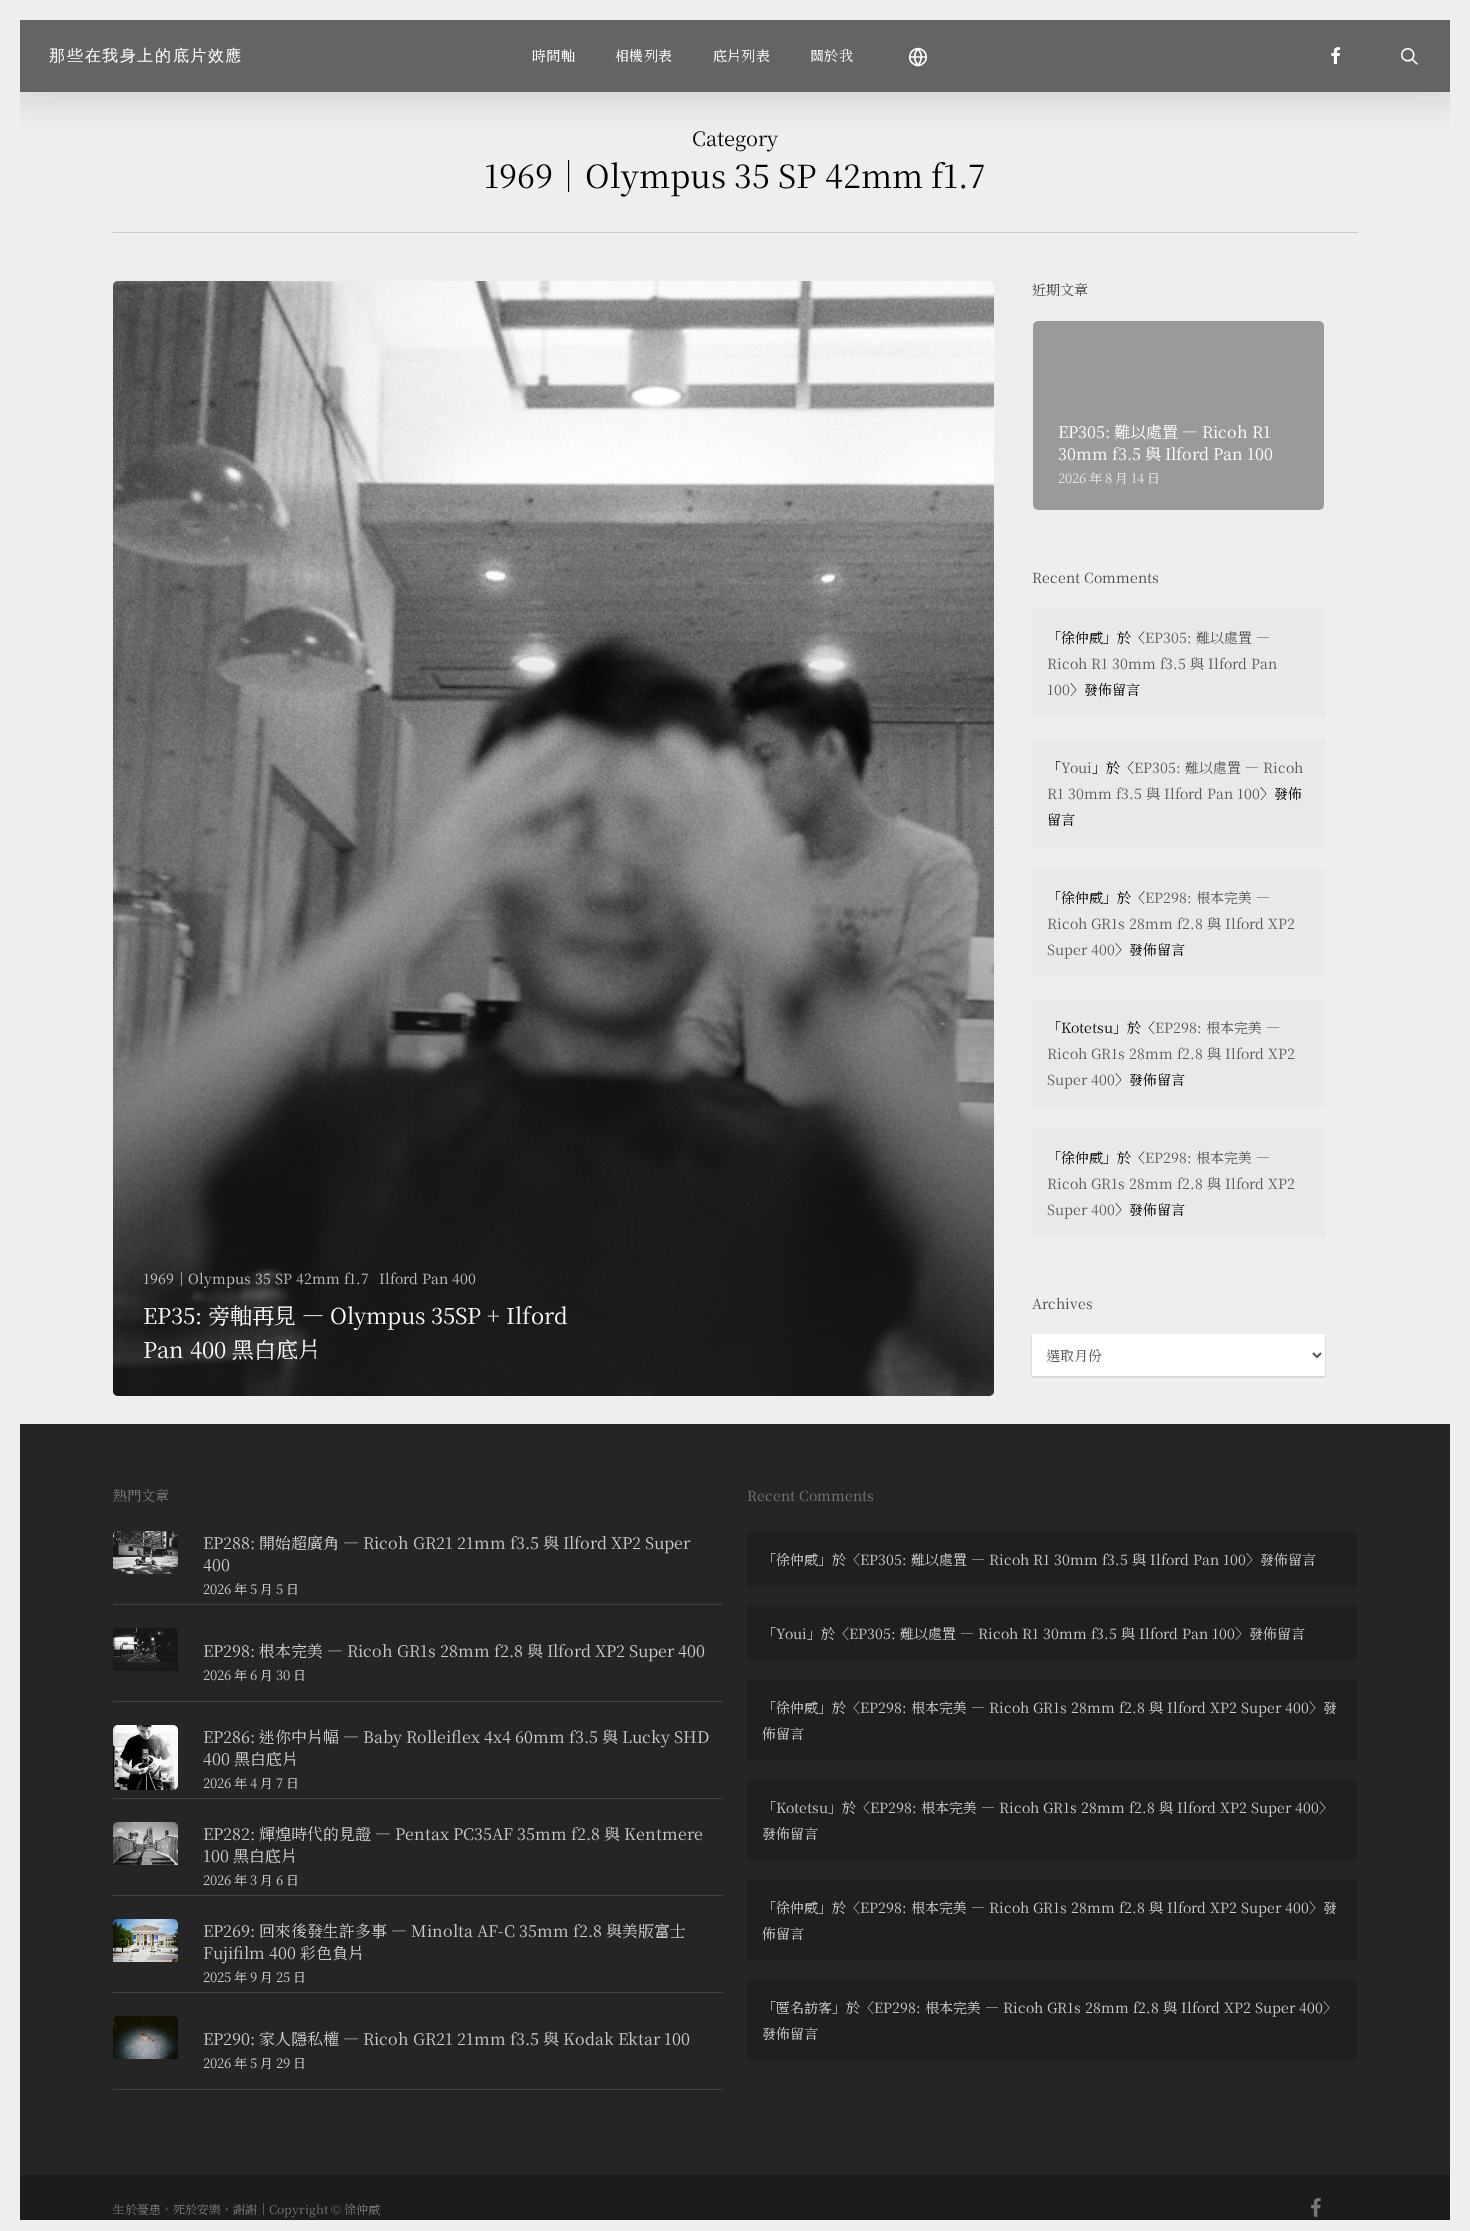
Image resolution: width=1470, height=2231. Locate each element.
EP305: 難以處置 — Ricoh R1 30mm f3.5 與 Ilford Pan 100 (1162, 663)
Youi (1076, 767)
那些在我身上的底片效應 (146, 56)
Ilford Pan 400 (427, 1278)
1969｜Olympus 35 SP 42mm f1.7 (256, 1278)
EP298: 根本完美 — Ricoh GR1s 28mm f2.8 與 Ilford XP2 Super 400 (1171, 923)
